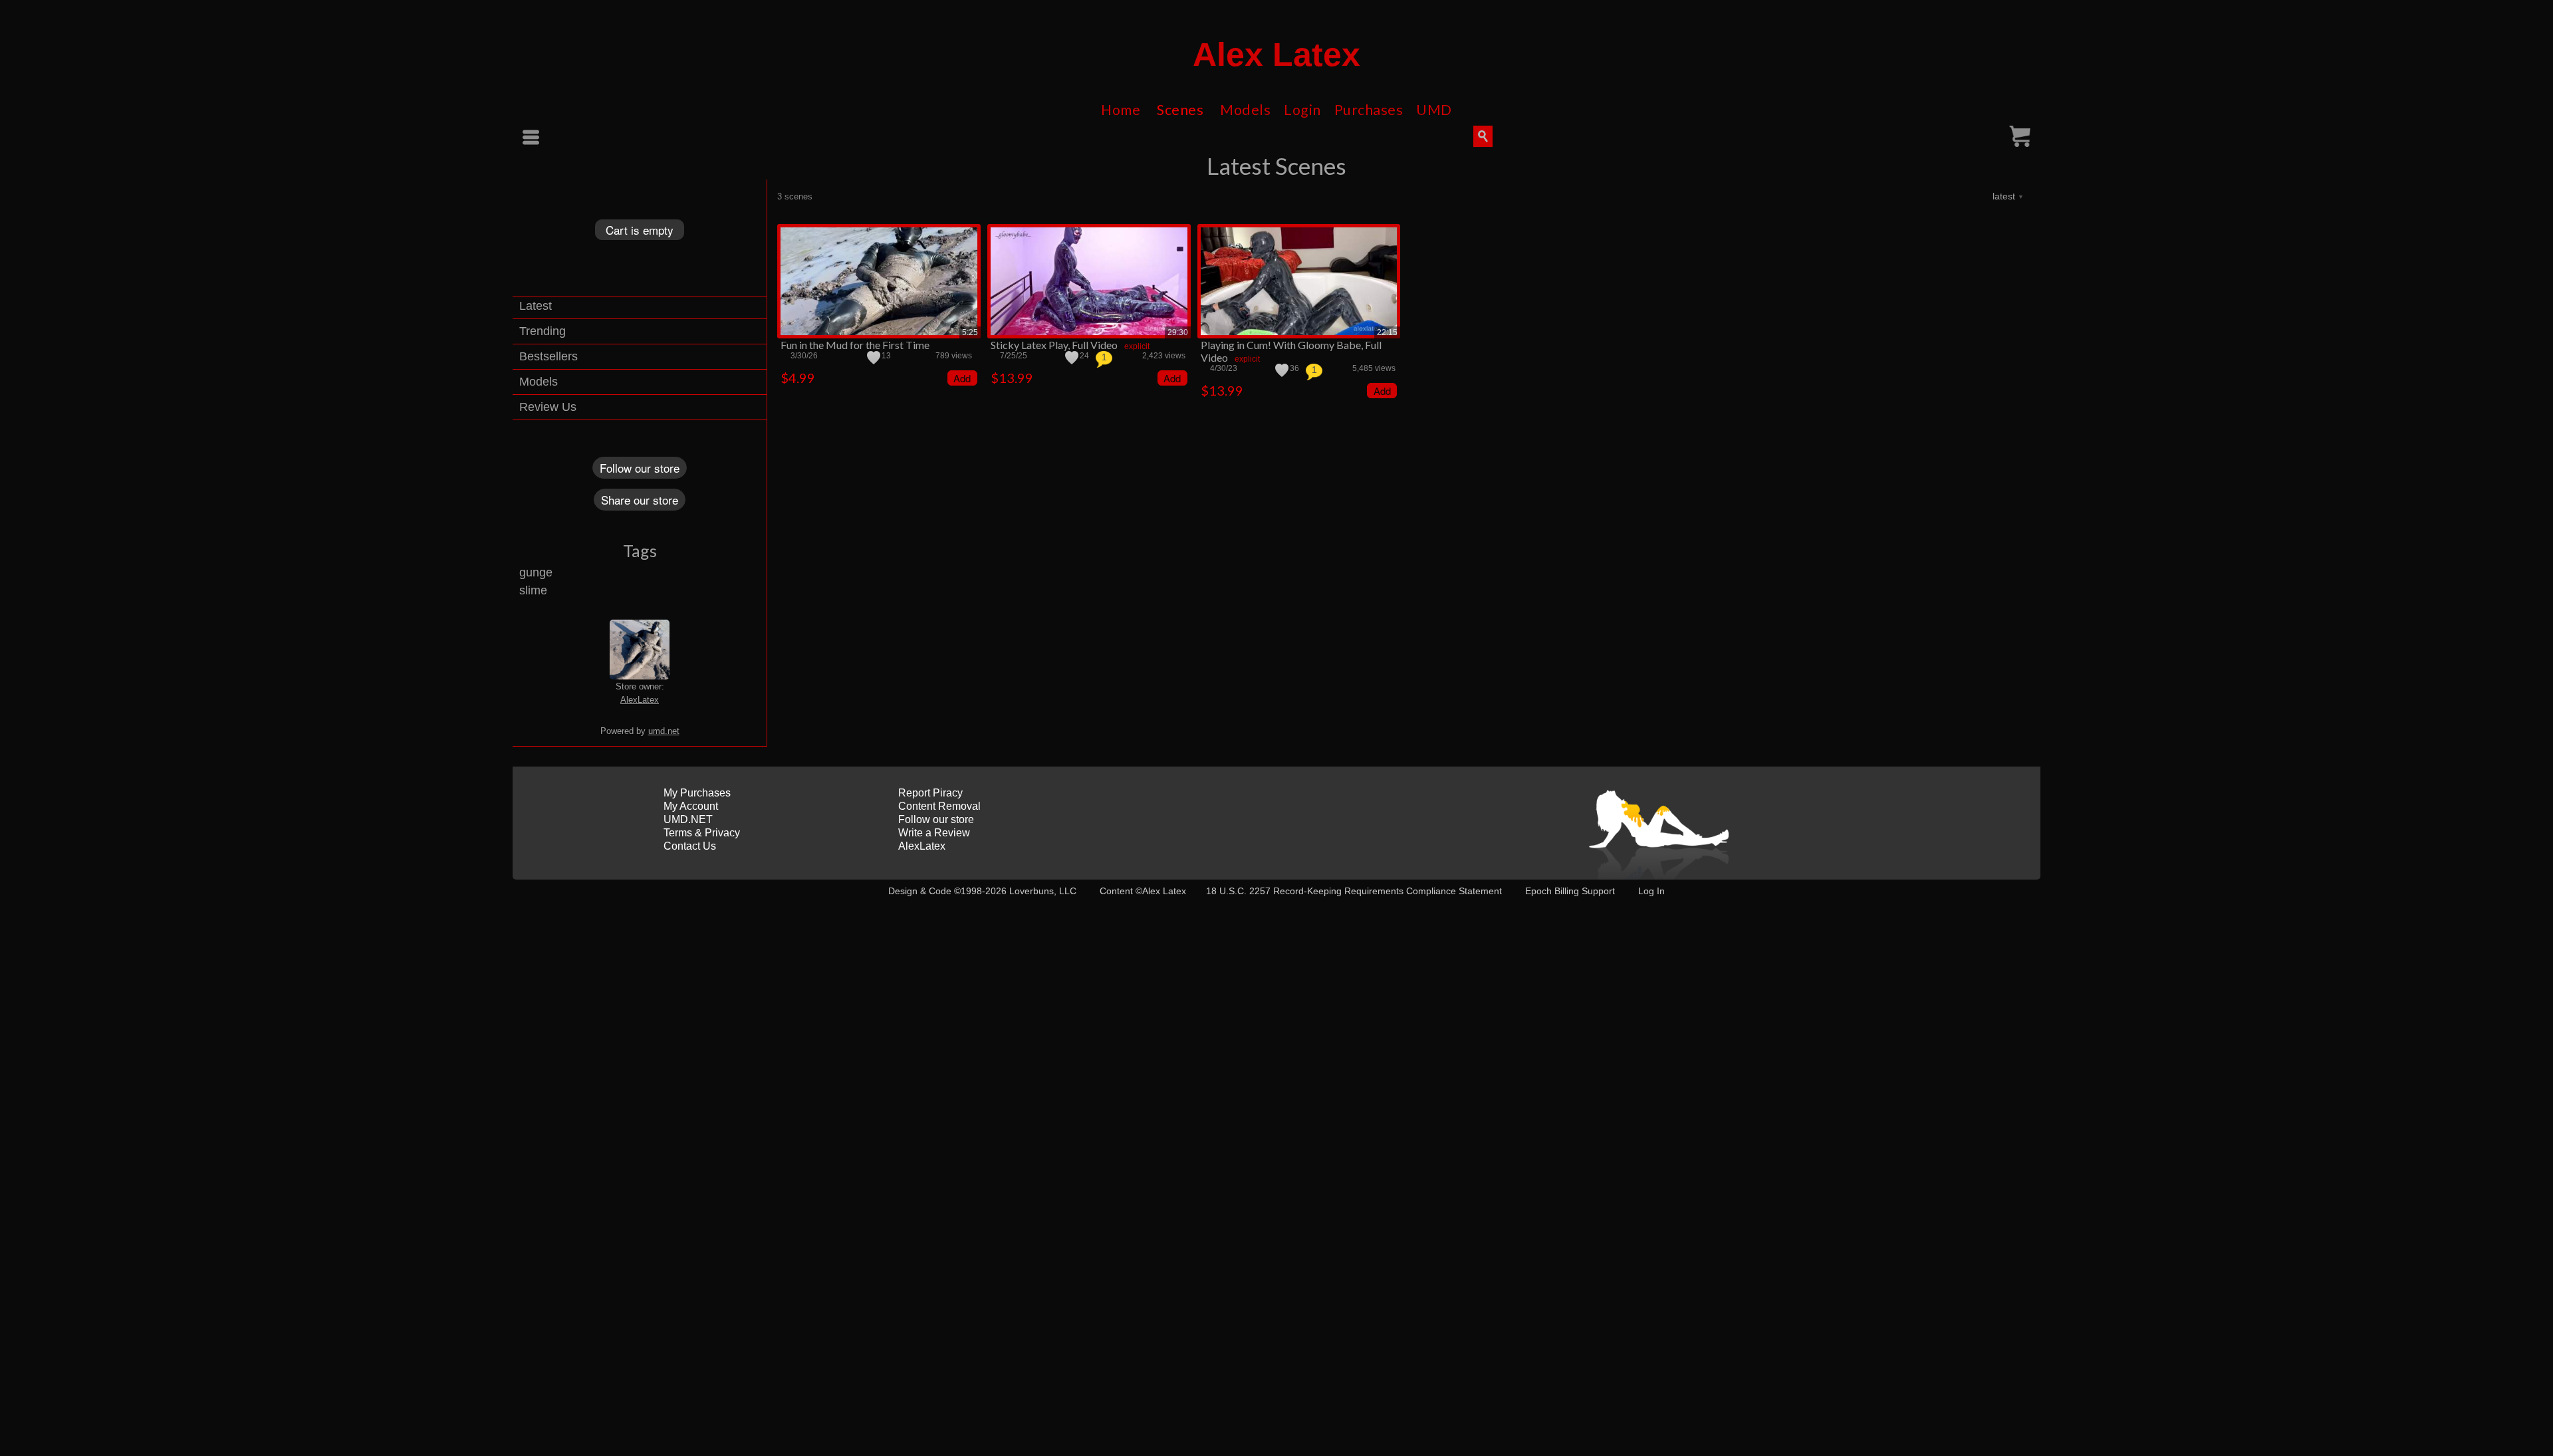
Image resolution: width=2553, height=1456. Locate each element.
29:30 (1178, 332)
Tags (640, 550)
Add (962, 378)
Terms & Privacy (702, 833)
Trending (543, 331)
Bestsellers (548, 356)
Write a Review (934, 833)
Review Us (548, 407)
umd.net (664, 731)
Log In (1651, 891)
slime (533, 590)
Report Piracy (930, 793)
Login (1302, 110)
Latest (536, 306)
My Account (691, 806)
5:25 (970, 332)
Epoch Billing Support (1570, 891)
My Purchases (697, 793)
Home (1121, 110)
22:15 (1387, 332)
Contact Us (690, 846)
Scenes (1180, 110)
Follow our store (640, 468)
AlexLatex (640, 700)
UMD (1434, 110)
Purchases (1369, 110)
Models (1245, 110)
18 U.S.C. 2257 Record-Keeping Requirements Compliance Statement (1354, 891)
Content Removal (939, 806)
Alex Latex (1276, 55)
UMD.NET (688, 819)
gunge (536, 572)
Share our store (640, 500)
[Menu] (533, 137)
